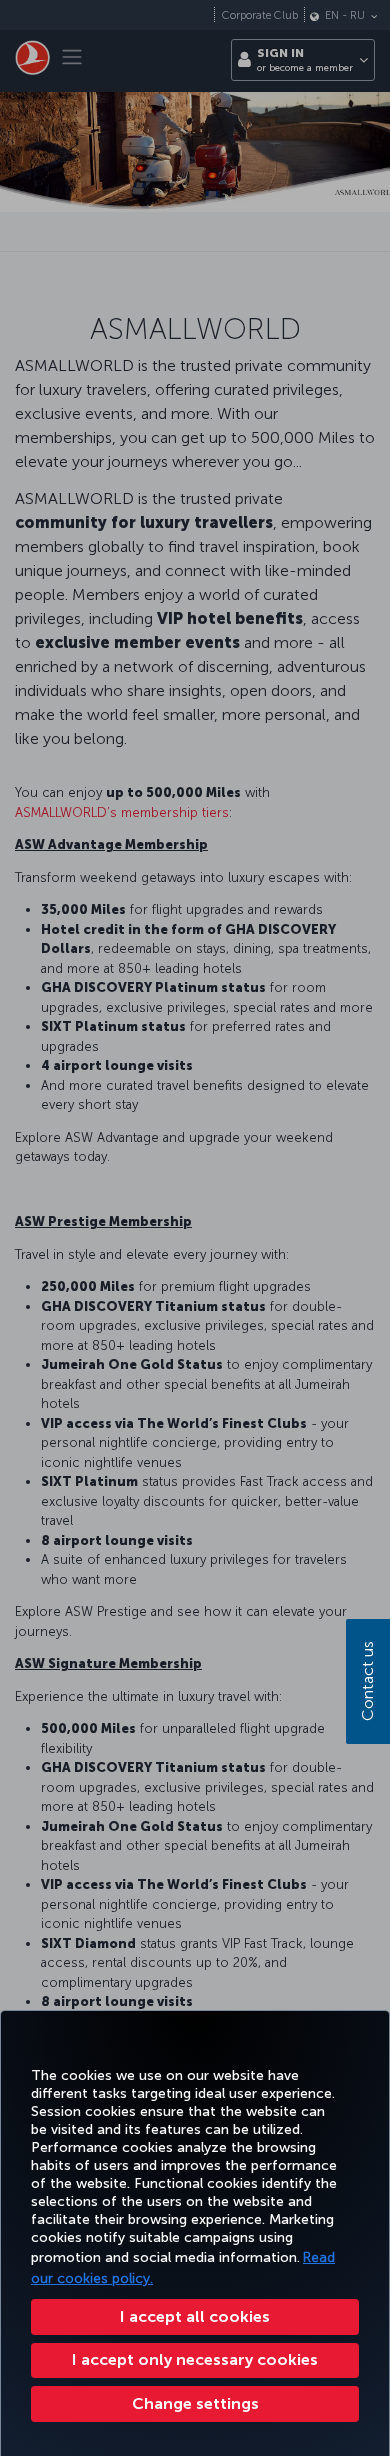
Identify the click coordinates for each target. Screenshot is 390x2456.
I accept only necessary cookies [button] (195, 2359)
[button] (195, 2404)
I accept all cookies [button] (195, 2316)
